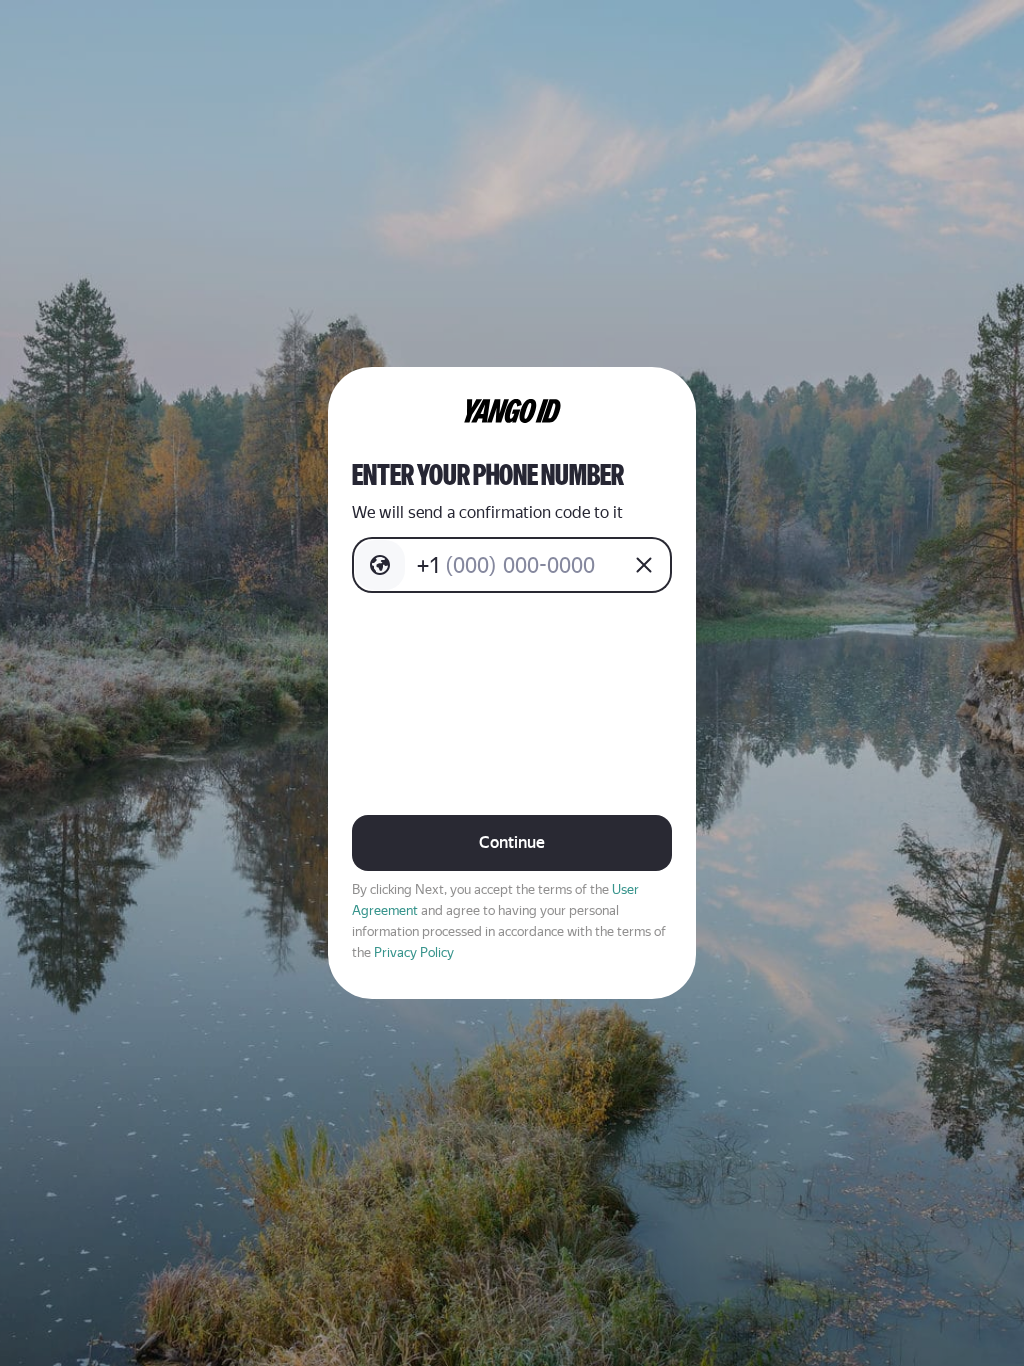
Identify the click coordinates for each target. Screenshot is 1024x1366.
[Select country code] (380, 565)
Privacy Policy (414, 952)
